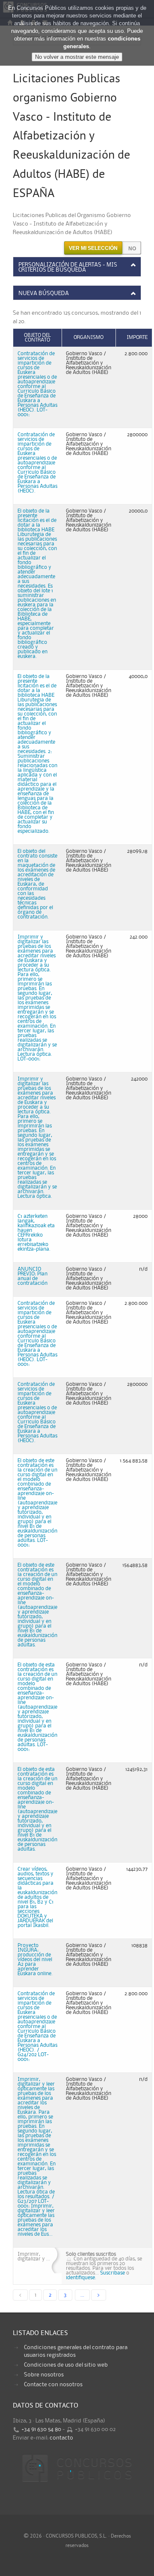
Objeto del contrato (37, 338)
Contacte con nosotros (53, 2385)
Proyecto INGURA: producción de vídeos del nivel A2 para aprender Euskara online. (35, 1960)
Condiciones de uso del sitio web (66, 2365)
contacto (61, 2438)
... (82, 2295)
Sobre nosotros (44, 2375)
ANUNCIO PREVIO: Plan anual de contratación (33, 1276)
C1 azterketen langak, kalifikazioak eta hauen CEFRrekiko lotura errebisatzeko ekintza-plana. (36, 1233)
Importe (137, 338)
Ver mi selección (93, 248)
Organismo (89, 338)
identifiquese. (81, 2278)
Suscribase (113, 2273)
